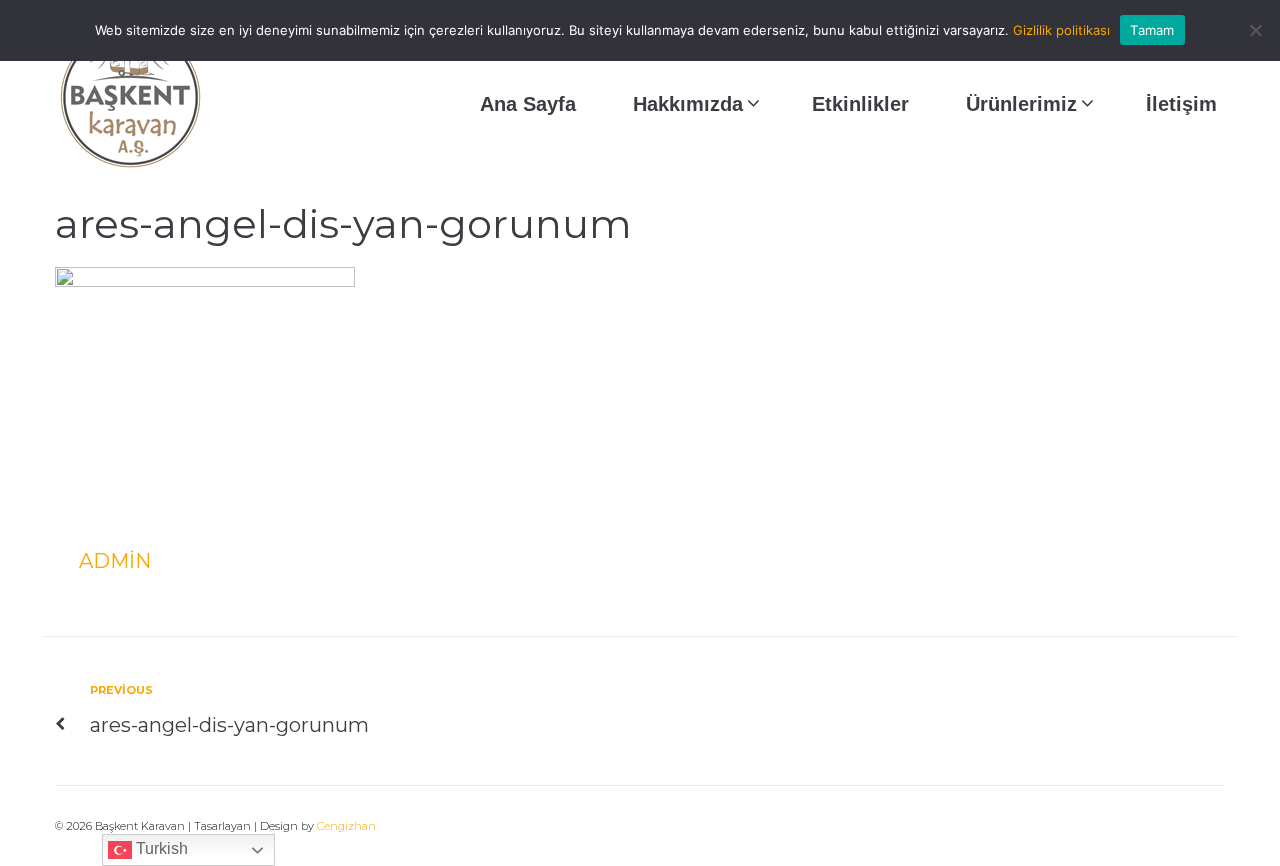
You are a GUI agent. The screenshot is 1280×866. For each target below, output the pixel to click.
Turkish (160, 848)
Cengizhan (346, 826)
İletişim (1181, 104)
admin (115, 561)
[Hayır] (1255, 30)
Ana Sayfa (528, 104)
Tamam (1152, 30)
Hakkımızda (688, 104)
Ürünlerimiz (1021, 104)
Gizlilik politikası (1061, 30)
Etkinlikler (860, 104)
